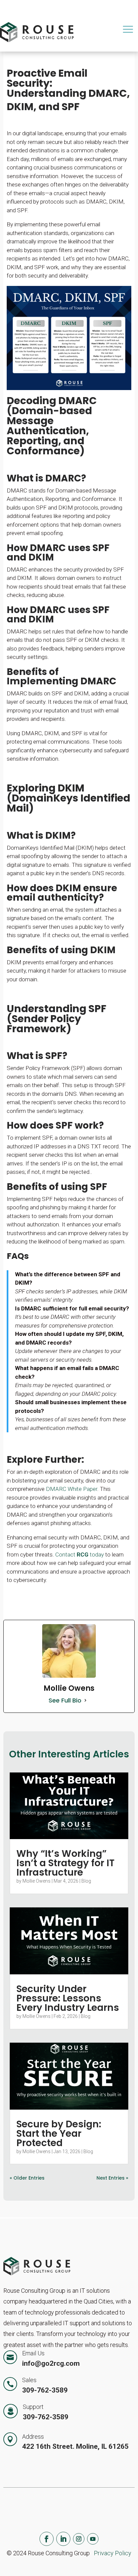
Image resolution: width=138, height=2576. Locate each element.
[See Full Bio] (85, 1700)
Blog (86, 1881)
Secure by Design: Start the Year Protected (59, 2134)
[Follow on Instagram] (79, 2539)
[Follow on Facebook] (47, 2539)
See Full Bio (65, 1700)
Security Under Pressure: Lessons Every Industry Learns (68, 1998)
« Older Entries (27, 2178)
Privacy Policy (113, 2553)
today (96, 1555)
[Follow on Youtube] (93, 2539)
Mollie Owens (37, 1881)
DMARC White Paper (72, 1489)
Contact (66, 1555)
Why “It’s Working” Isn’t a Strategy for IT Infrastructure (65, 1863)
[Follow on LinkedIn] (63, 2539)
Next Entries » (112, 2178)
